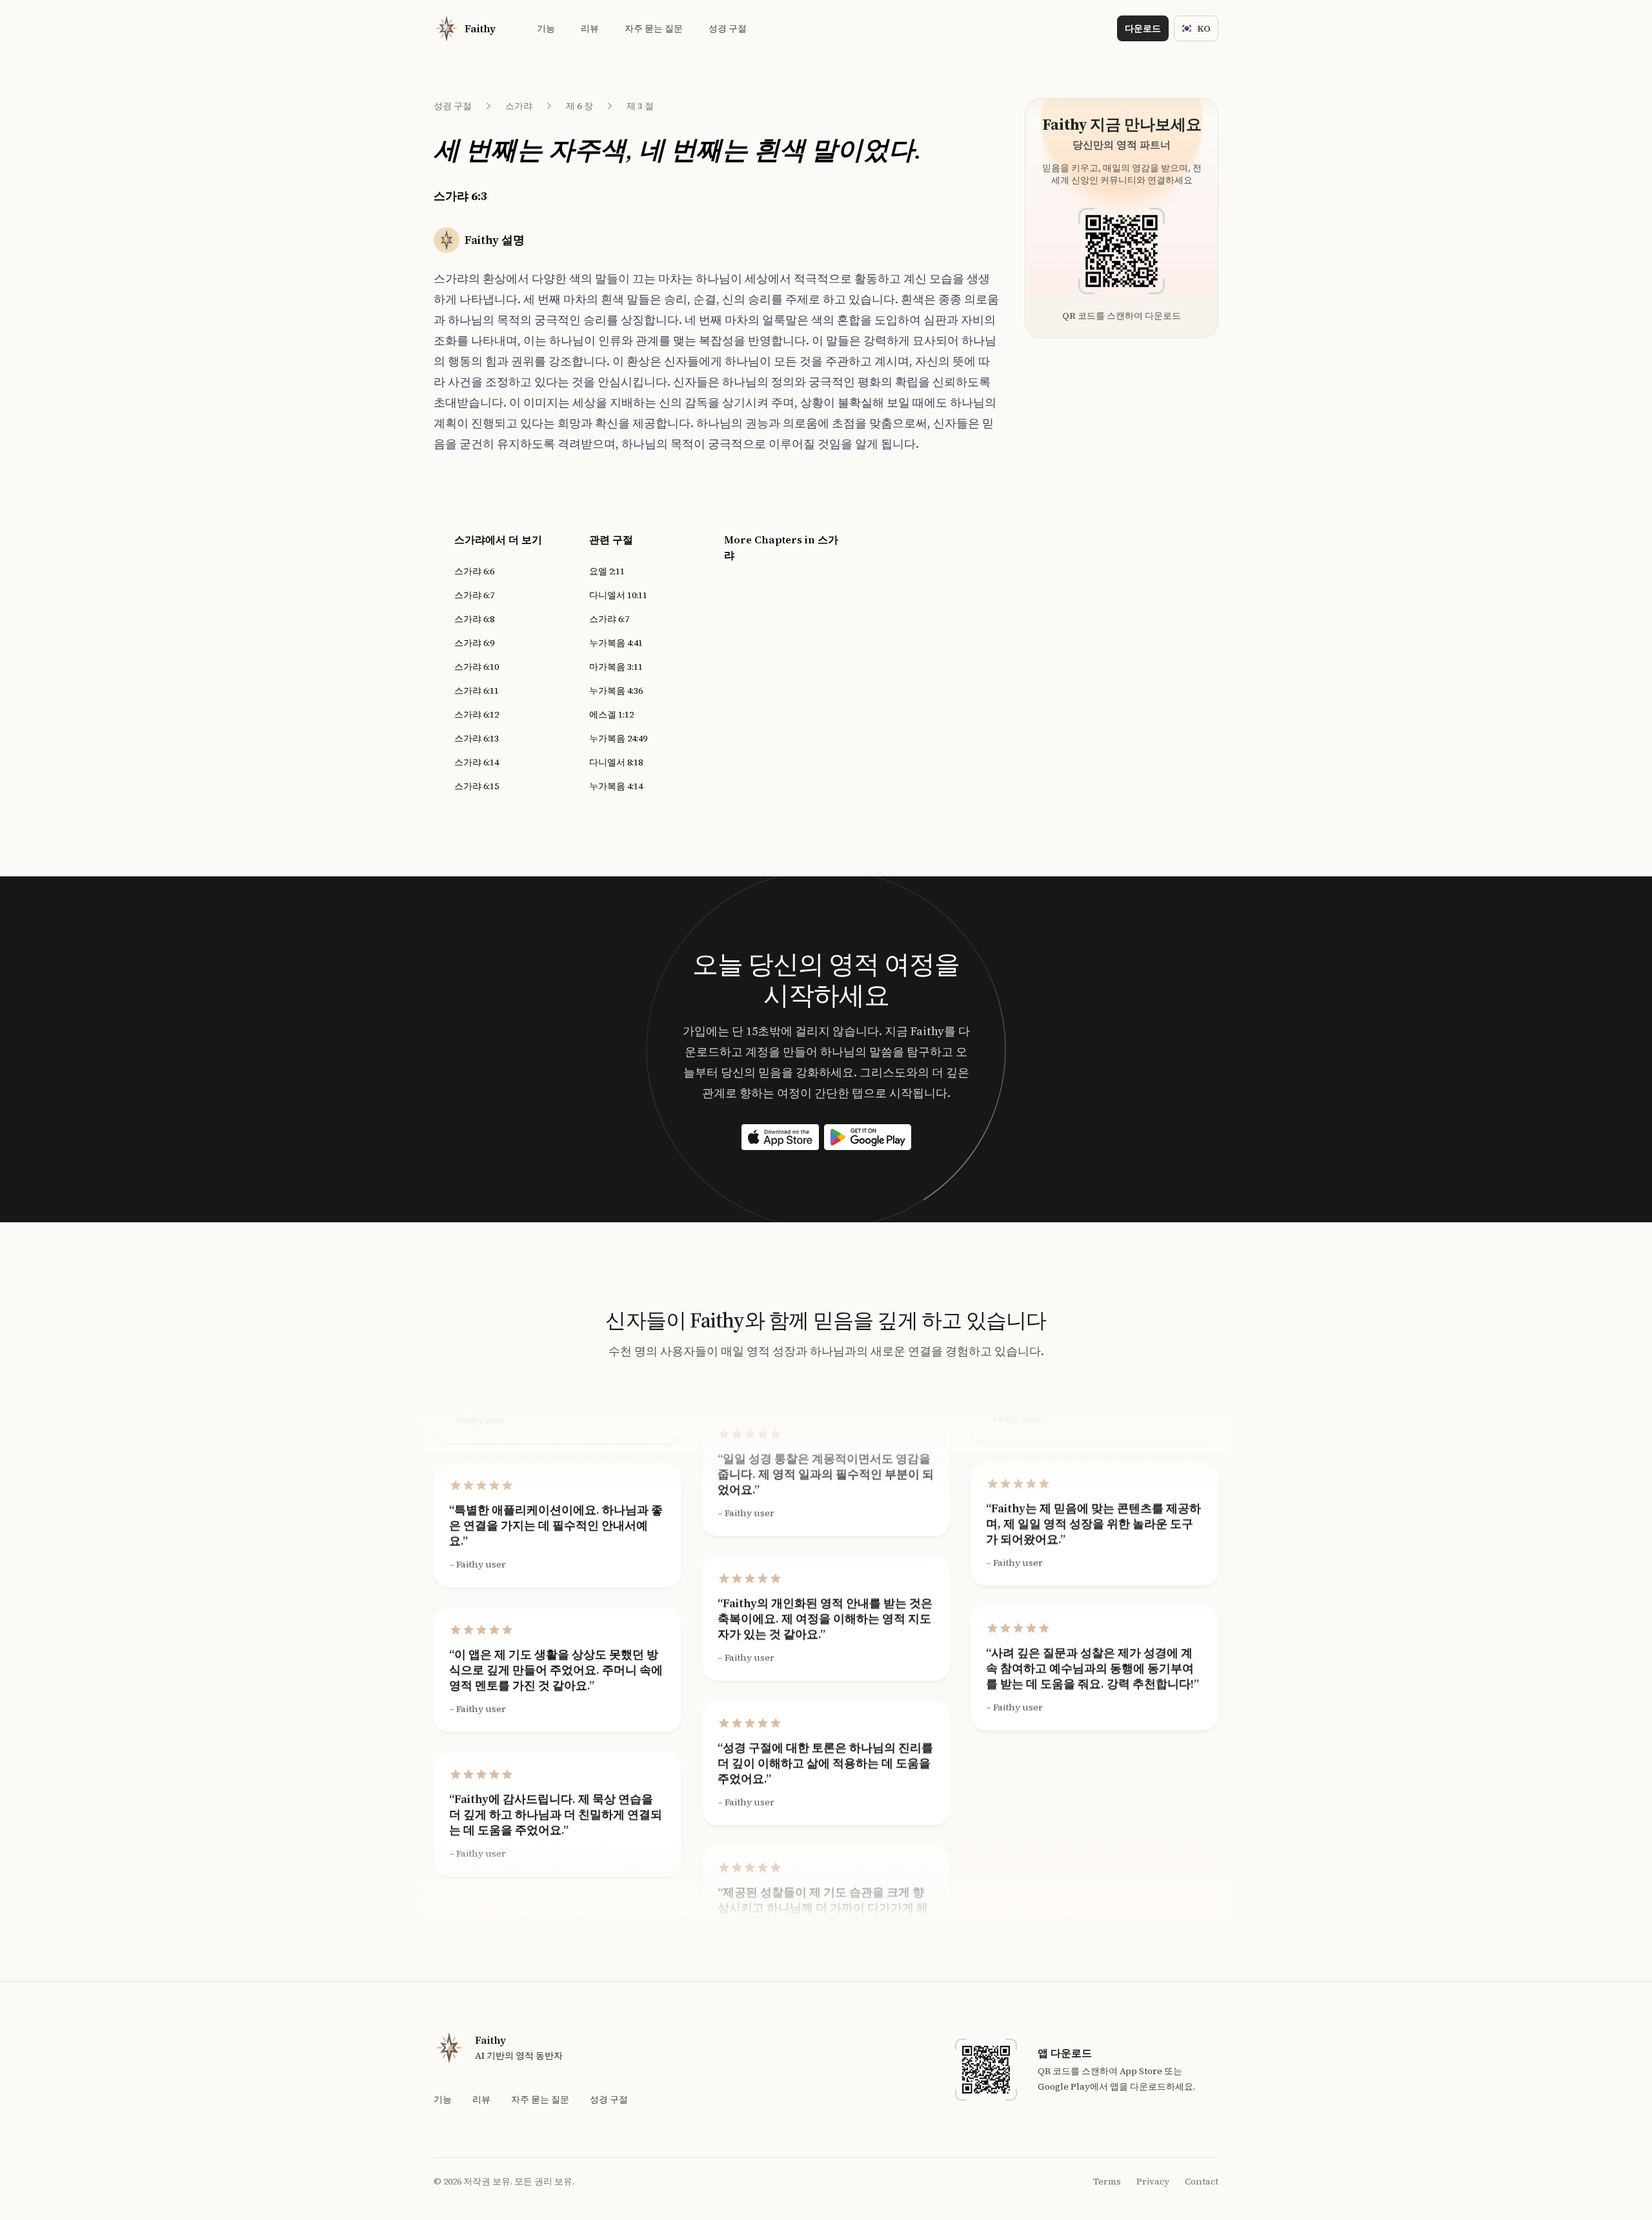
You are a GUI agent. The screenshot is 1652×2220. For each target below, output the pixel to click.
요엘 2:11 (607, 571)
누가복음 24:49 (618, 738)
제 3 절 (640, 106)
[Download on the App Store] (780, 1137)
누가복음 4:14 (616, 786)
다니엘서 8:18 (616, 762)
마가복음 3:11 (616, 667)
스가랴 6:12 (477, 714)
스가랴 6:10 (477, 667)
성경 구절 (453, 106)
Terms (1107, 2181)
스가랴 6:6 (474, 571)
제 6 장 (579, 106)
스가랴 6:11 (477, 691)
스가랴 (519, 106)
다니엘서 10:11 (618, 595)
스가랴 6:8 (474, 619)
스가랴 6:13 (477, 738)
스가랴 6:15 (477, 786)
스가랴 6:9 (474, 643)
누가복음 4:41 (616, 643)
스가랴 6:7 (474, 595)
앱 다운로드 (1065, 2053)
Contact (1202, 2181)
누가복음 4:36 (616, 691)
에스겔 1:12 (611, 714)
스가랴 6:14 (477, 762)
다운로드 (1143, 28)
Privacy (1153, 2181)
